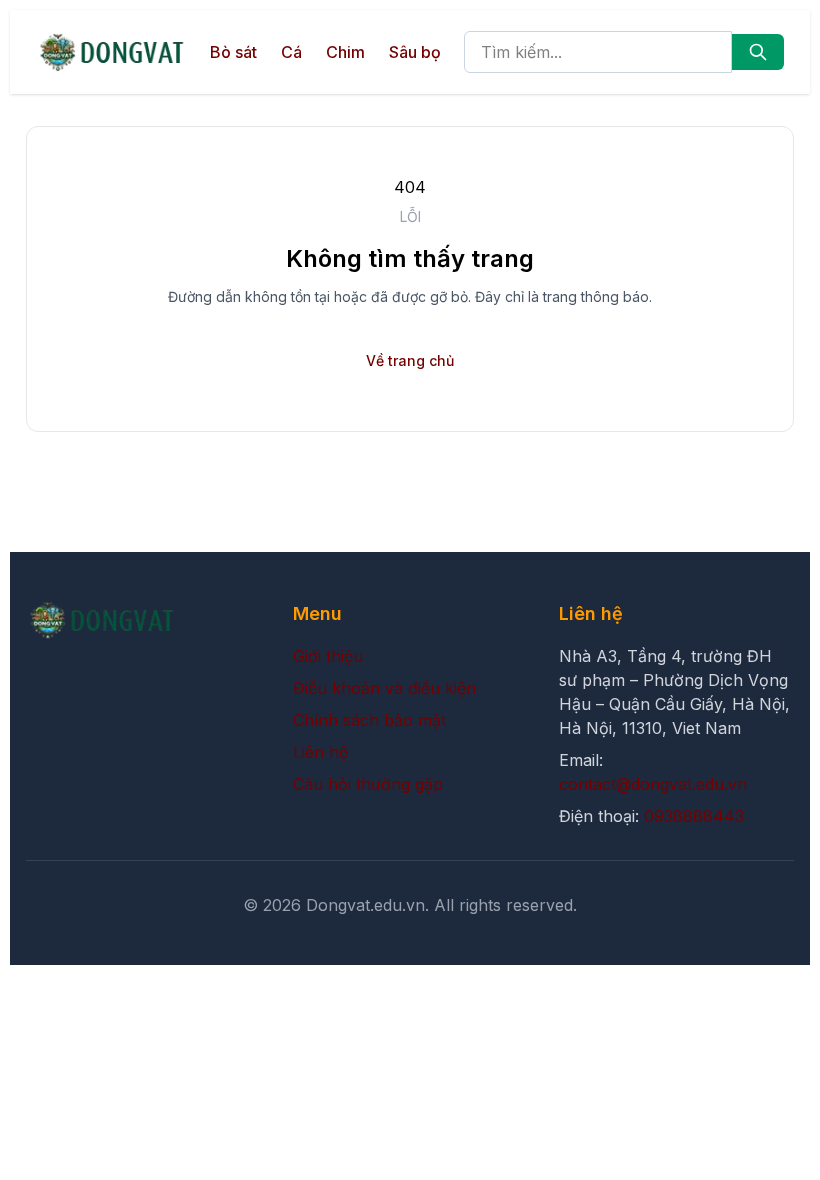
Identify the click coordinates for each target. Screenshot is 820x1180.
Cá (291, 52)
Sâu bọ (415, 52)
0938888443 (694, 816)
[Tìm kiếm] (758, 52)
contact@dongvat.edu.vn (653, 784)
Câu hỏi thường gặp (368, 784)
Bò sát (233, 52)
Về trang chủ (410, 360)
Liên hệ (320, 752)
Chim (345, 52)
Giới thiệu (328, 656)
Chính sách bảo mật (369, 720)
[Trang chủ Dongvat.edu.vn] (112, 52)
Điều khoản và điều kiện (384, 688)
